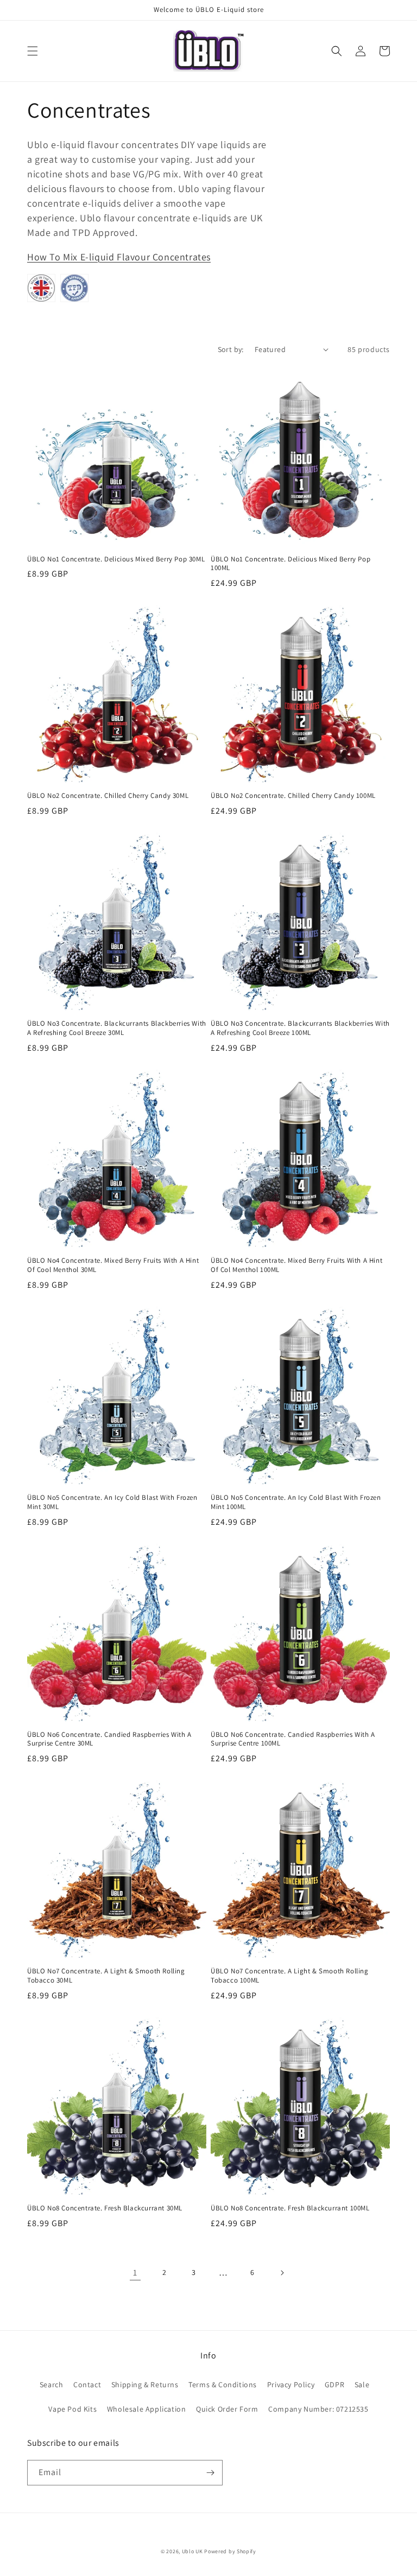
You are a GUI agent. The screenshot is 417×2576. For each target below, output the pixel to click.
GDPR (334, 2385)
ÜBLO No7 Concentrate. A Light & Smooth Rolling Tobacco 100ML (290, 1976)
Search (52, 2385)
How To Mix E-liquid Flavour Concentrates (119, 257)
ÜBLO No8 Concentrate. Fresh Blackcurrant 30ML (105, 2208)
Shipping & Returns (145, 2385)
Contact (87, 2385)
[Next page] (282, 2273)
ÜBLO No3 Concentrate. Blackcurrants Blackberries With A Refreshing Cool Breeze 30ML (117, 1028)
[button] (33, 51)
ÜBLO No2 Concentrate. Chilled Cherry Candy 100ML (293, 796)
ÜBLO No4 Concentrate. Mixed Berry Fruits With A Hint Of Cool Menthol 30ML (113, 1265)
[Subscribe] (210, 2473)
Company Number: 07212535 (318, 2409)
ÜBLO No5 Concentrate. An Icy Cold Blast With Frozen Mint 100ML (296, 1502)
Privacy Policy (291, 2385)
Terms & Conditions (223, 2385)
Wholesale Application (147, 2409)
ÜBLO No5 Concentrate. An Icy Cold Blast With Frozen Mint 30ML (112, 1502)
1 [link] (135, 2273)
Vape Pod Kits (72, 2409)
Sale (362, 2385)
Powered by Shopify (230, 2551)
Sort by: (231, 349)
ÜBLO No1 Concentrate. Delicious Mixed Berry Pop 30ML (116, 559)
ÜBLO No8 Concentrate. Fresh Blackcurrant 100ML (290, 2208)
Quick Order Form (227, 2409)
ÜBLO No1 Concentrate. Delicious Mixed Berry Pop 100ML (290, 564)
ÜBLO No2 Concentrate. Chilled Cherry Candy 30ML (108, 796)
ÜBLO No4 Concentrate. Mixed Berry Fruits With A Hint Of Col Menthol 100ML (296, 1265)
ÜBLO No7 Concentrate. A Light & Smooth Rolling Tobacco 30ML (106, 1976)
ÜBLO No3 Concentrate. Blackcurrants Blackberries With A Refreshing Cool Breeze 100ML (300, 1028)
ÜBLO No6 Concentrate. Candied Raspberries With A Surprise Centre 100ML (293, 1739)
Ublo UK (192, 2551)
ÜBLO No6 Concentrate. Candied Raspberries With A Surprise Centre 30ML (109, 1739)
